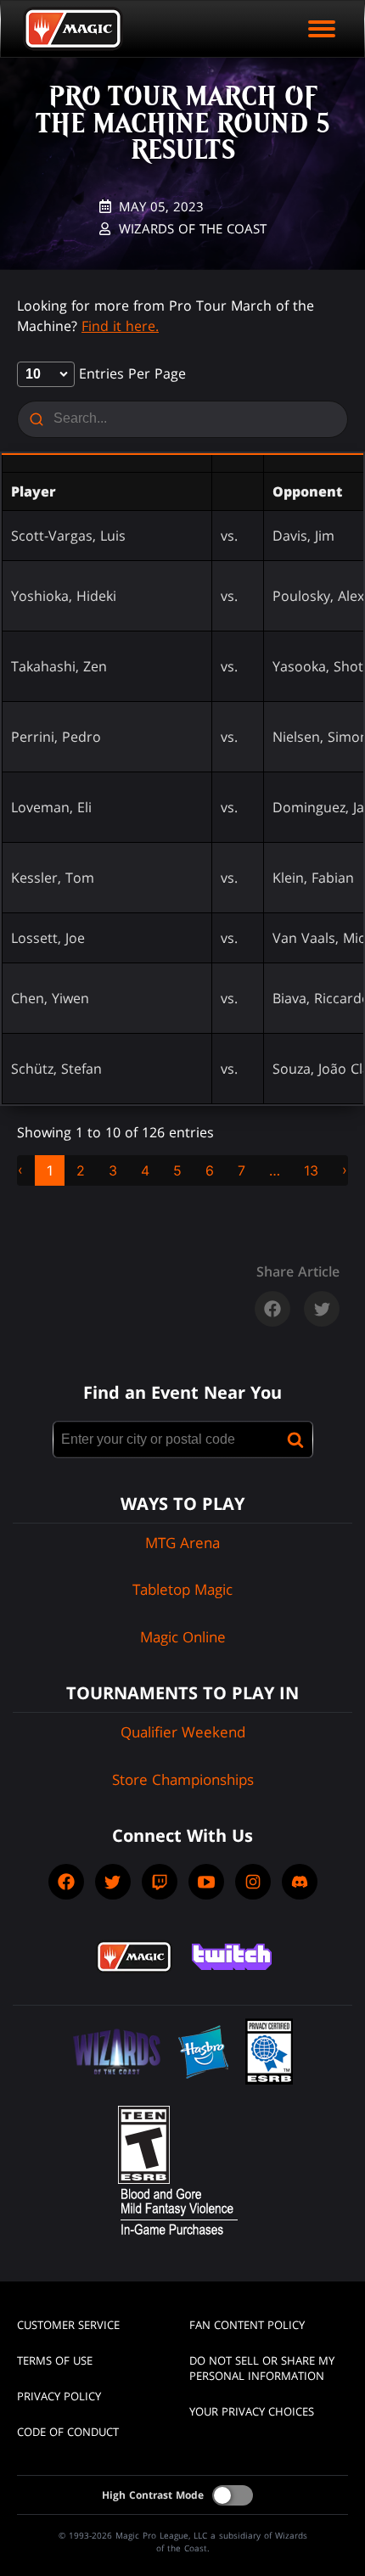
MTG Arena (182, 1543)
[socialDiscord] (300, 1882)
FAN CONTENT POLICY (247, 2325)
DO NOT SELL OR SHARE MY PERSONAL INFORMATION (262, 2368)
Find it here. (120, 326)
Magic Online (183, 1637)
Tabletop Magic (182, 1589)
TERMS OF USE (55, 2360)
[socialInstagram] (253, 1882)
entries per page (130, 373)
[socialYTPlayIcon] (206, 1882)
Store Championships (183, 1779)
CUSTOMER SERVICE (68, 2325)
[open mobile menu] (322, 29)
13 (311, 1170)
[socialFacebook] (66, 1882)
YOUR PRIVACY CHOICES (252, 2411)
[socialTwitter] (113, 1882)
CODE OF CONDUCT (68, 2432)
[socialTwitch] (160, 1882)
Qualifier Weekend (183, 1732)
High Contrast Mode (153, 2495)
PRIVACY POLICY (59, 2396)
